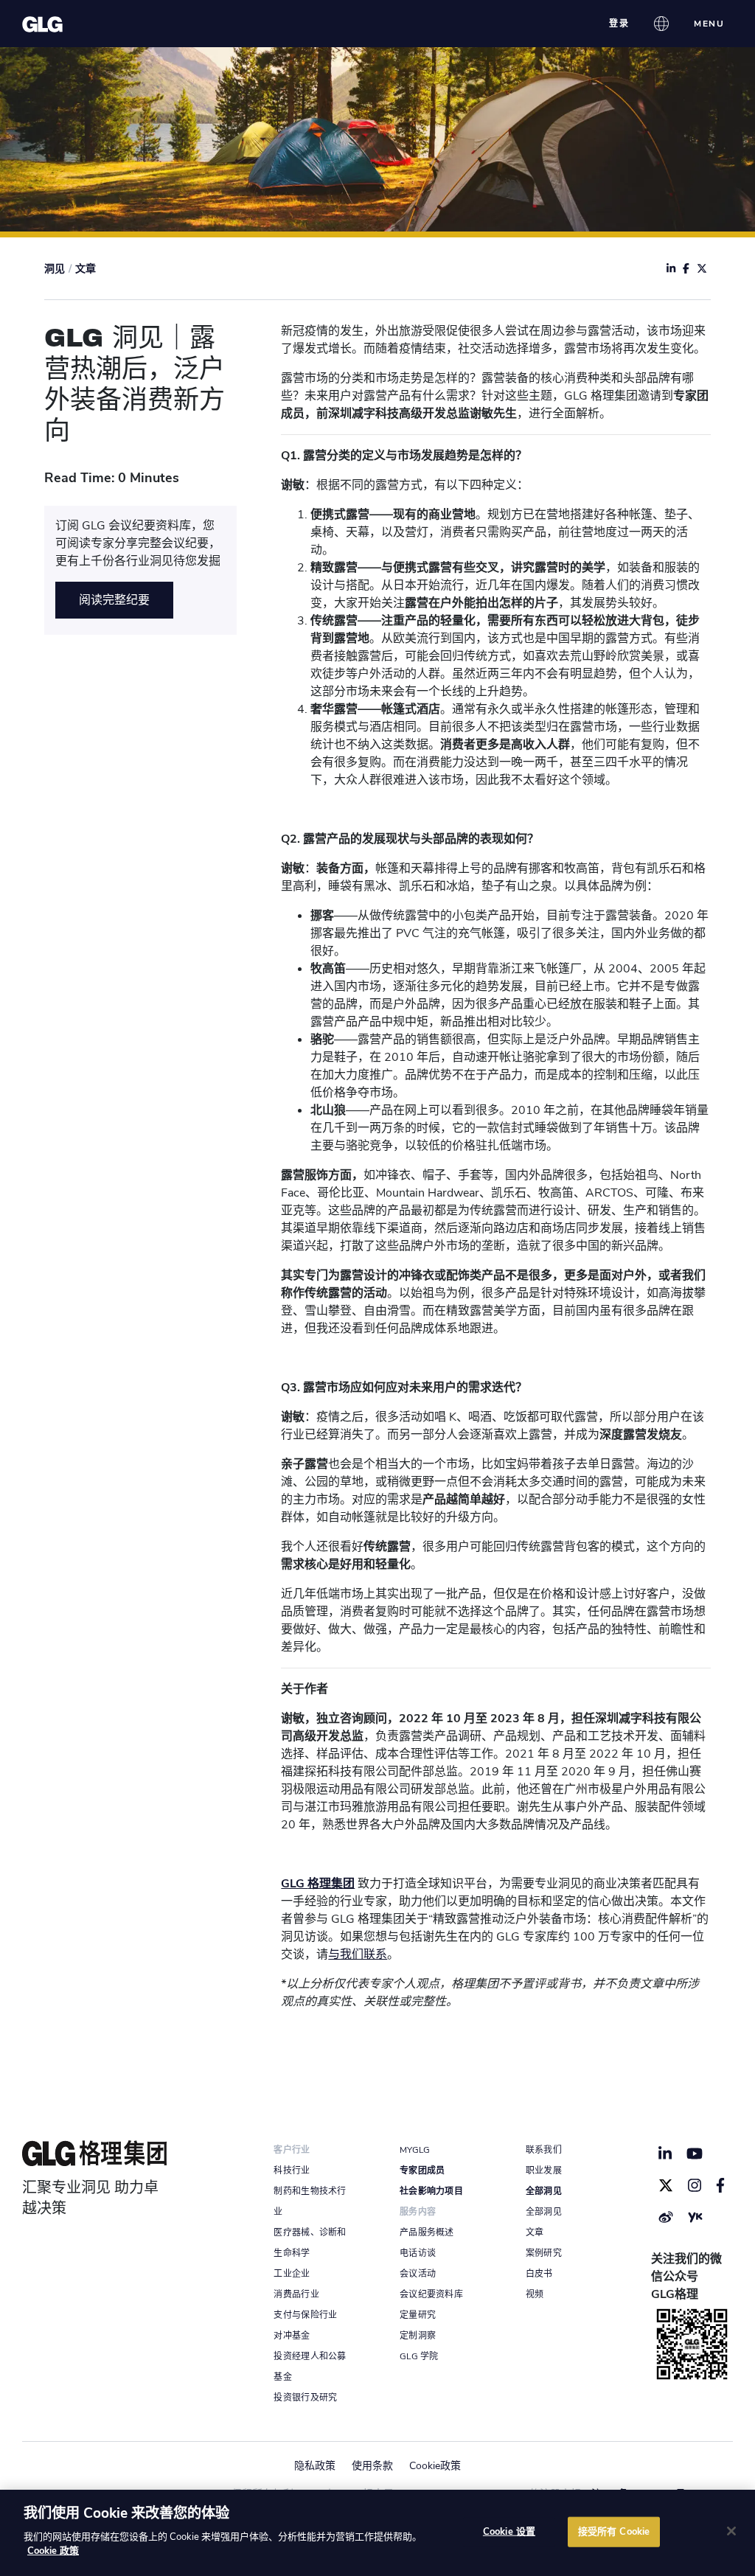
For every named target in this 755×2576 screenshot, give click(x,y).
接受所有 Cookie (614, 2531)
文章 (86, 269)
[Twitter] (666, 2185)
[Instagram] (695, 2185)
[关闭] (731, 2531)
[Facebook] (721, 2185)
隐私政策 (315, 2466)
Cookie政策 (435, 2466)
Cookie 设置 (509, 2531)
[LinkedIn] (665, 2154)
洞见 (55, 269)
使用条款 (372, 2466)
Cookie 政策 (53, 2551)
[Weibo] (666, 2217)
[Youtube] (695, 2154)
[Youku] (695, 2217)
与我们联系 (358, 1954)
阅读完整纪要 (114, 600)
